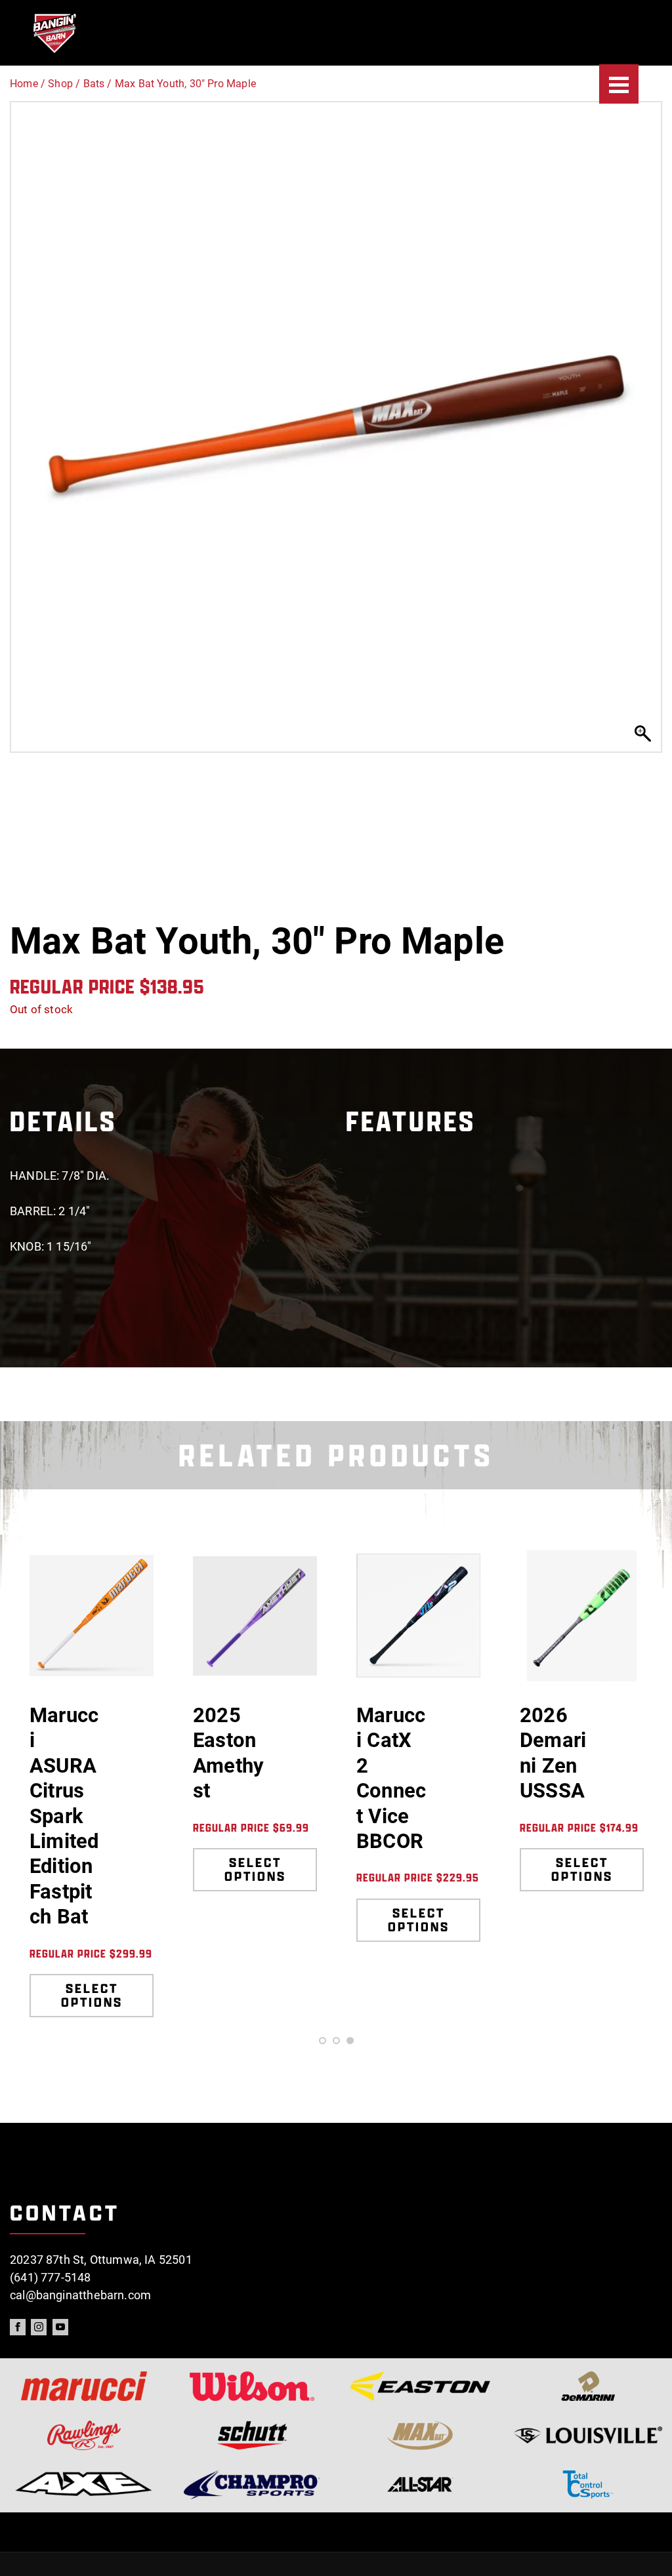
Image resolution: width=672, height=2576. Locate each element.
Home (24, 84)
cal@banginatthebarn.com (80, 2295)
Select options (92, 1995)
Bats (94, 84)
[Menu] (619, 84)
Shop (60, 84)
